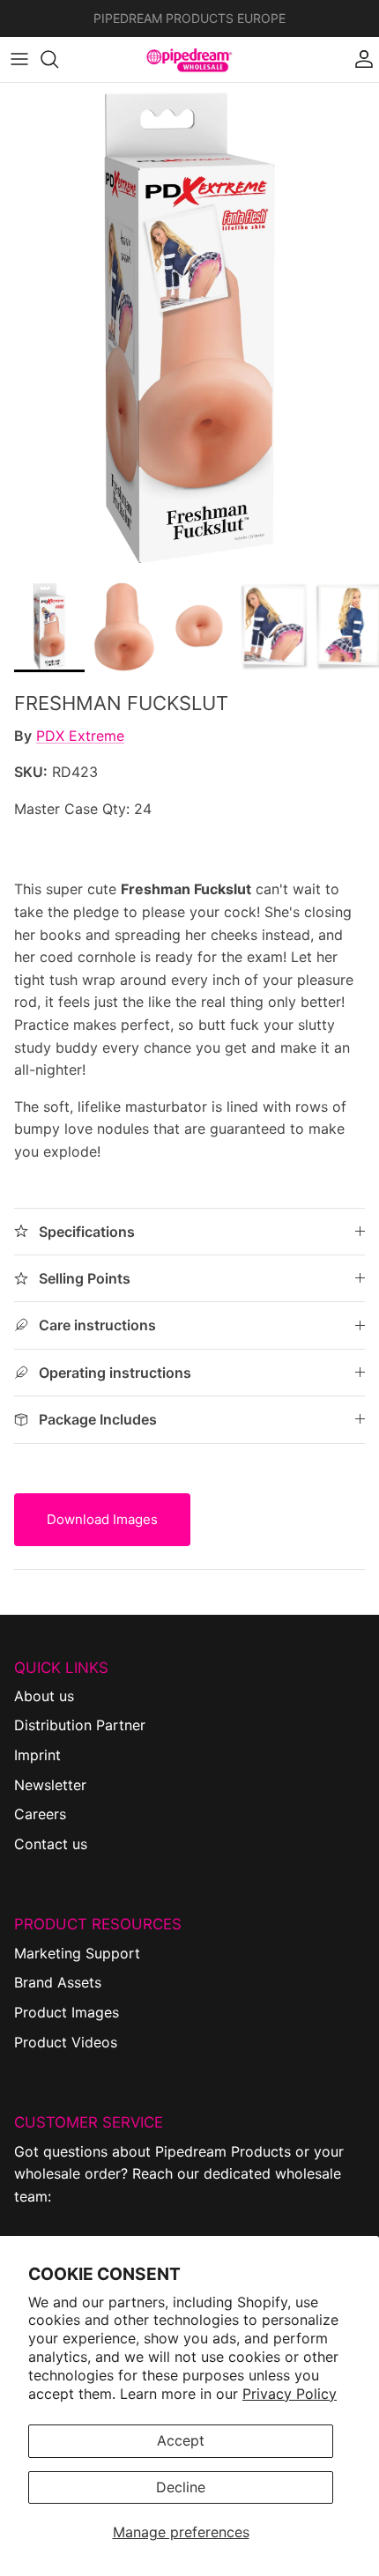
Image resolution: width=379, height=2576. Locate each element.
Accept (181, 2440)
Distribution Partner (80, 1725)
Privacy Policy (290, 2394)
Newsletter (50, 1785)
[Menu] (19, 59)
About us (44, 1696)
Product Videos (66, 2042)
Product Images (67, 2012)
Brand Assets (58, 1982)
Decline (181, 2487)
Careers (40, 1814)
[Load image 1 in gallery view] (189, 328)
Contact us (51, 1844)
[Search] (58, 59)
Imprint (37, 1755)
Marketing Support (77, 1953)
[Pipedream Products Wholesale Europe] (189, 59)
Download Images (102, 1519)
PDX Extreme (80, 736)
